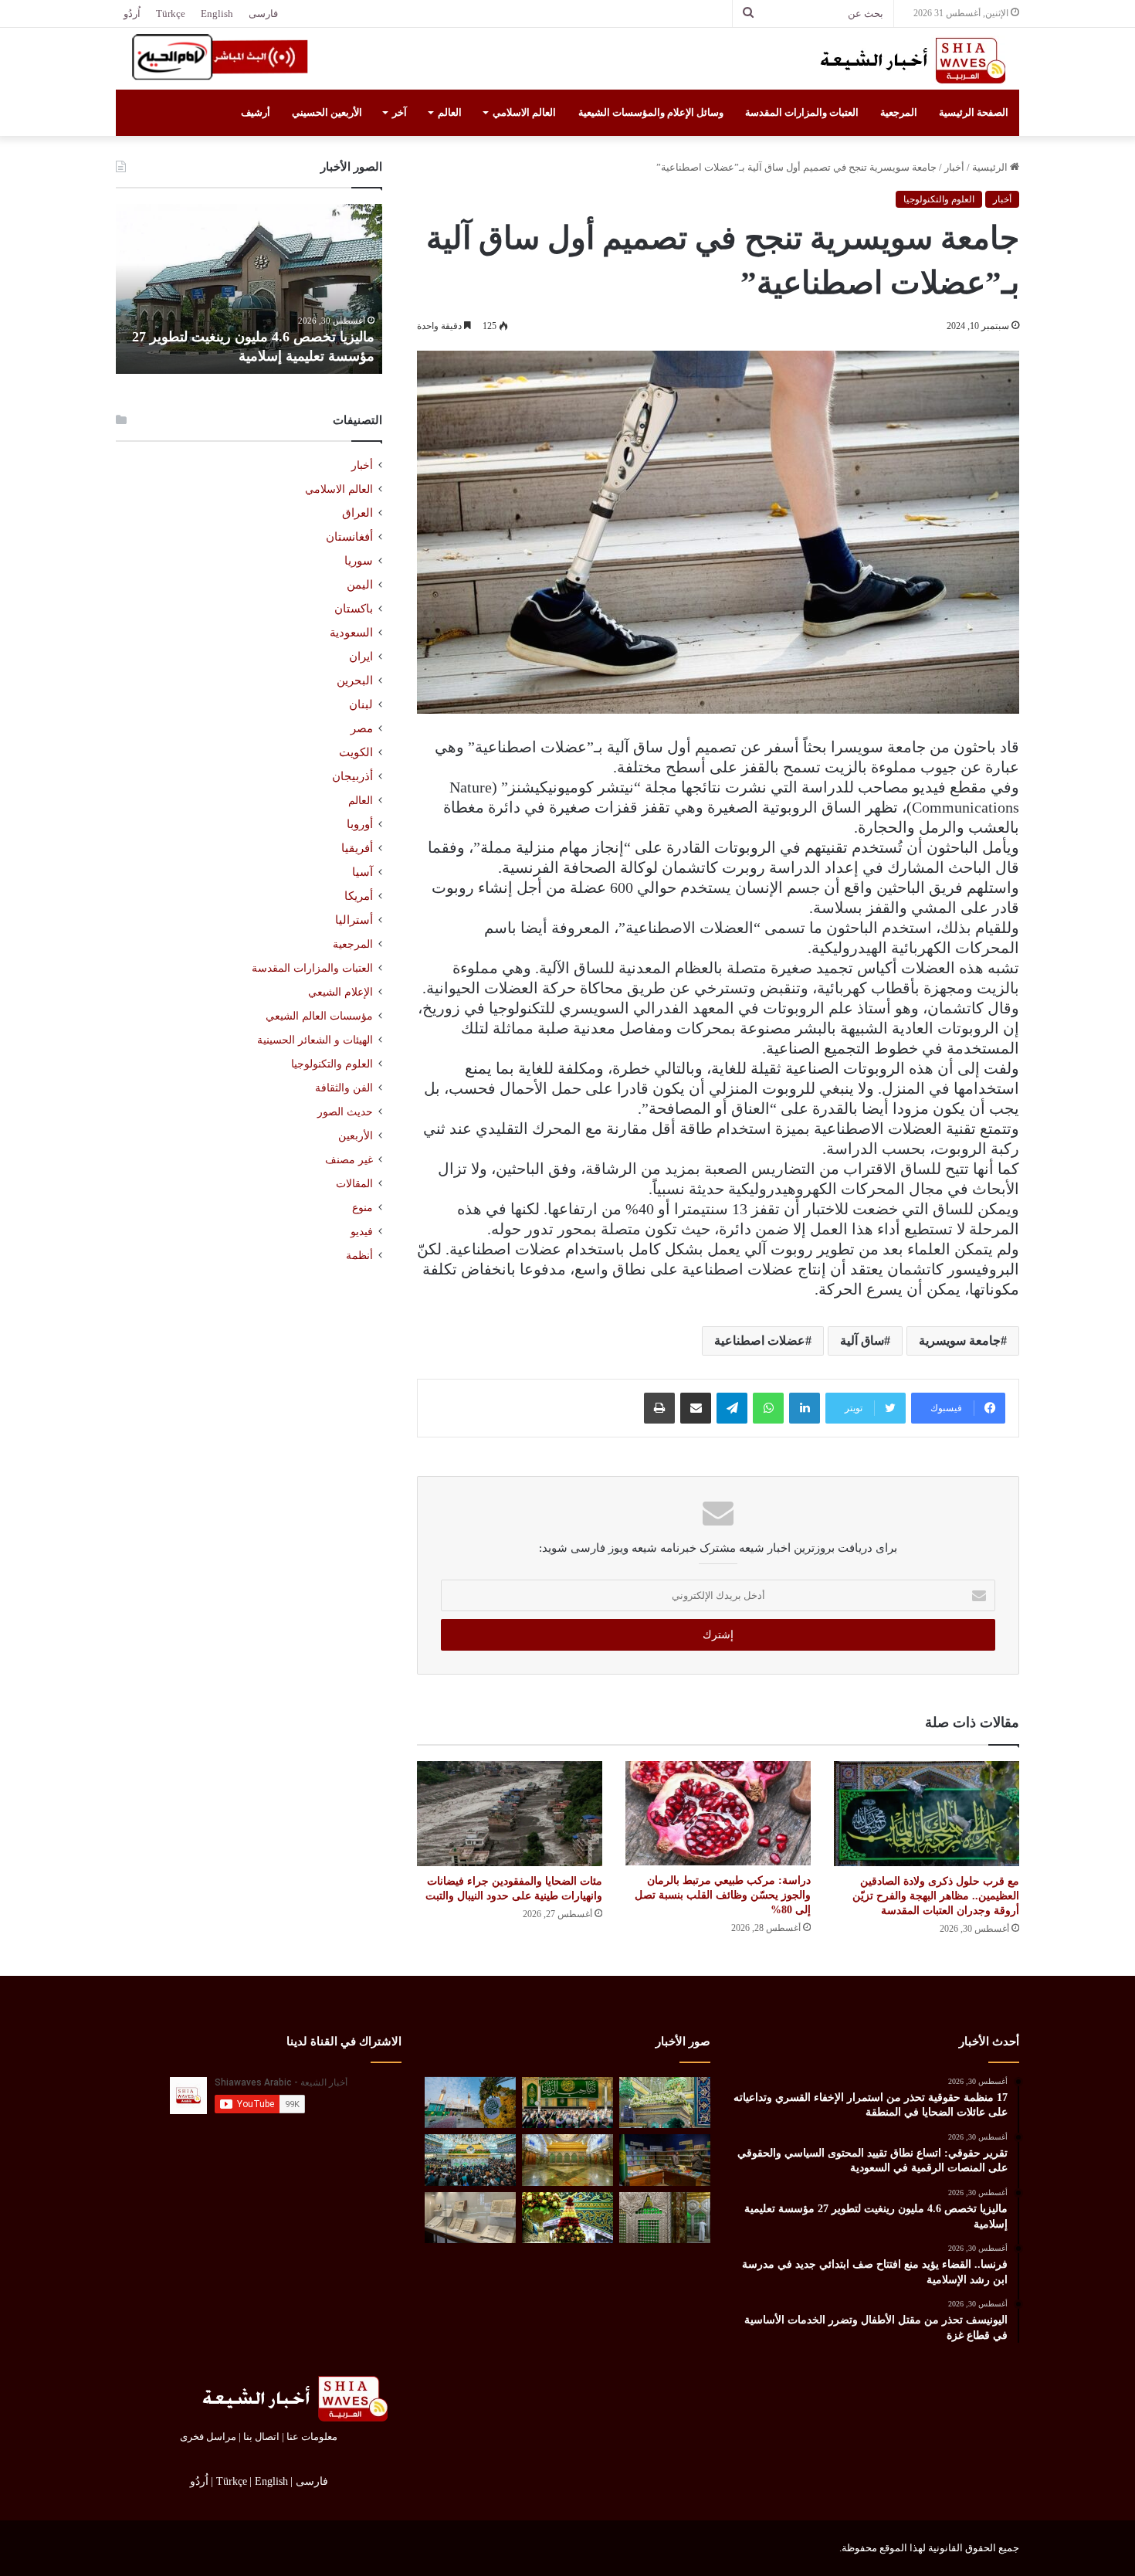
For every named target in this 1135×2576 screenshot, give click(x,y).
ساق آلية (862, 1341)
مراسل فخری (208, 2437)
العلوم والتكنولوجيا (939, 199)
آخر (400, 112)
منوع (363, 1208)
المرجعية (899, 112)
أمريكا (359, 896)
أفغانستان (349, 537)
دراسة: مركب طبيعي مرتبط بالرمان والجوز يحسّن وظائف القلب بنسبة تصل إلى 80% (723, 1895)
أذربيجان (352, 776)
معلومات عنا (312, 2437)
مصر (362, 728)
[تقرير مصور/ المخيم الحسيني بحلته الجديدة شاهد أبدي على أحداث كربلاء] (665, 2218)
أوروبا (360, 824)
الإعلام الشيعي (340, 992)
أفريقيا (357, 848)
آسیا (363, 872)
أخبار (954, 167)
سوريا (359, 561)
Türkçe (171, 14)
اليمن (360, 585)
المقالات (354, 1184)
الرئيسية (991, 167)
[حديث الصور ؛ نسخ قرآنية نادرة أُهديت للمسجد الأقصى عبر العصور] (470, 2218)
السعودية (351, 633)
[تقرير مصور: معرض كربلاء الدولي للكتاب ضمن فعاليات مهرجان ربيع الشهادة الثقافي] (665, 2160)
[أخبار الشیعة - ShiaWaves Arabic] (907, 60)
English (217, 14)
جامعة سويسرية (960, 1341)
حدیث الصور (345, 1112)
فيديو (362, 1232)
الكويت (356, 752)
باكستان (354, 609)
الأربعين (356, 1136)
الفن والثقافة (344, 1088)
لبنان (361, 704)
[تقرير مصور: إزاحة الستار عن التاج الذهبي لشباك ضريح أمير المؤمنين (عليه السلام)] (567, 2160)
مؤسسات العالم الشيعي (319, 1016)
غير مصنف (349, 1160)
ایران (361, 657)
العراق (357, 513)
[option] (249, 289)
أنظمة (359, 1256)
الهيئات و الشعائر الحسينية (315, 1040)
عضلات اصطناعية (760, 1341)
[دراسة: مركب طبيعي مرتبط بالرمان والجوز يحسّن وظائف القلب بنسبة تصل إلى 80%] (718, 1813)
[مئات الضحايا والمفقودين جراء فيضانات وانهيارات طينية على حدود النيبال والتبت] (510, 1813)
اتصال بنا (261, 2437)
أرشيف (256, 112)
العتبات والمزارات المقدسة (802, 112)
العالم (450, 112)
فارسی (263, 14)
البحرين (355, 680)
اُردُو (132, 14)
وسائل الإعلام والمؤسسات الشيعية (651, 112)
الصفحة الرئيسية (974, 112)
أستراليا (354, 920)
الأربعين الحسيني (327, 112)
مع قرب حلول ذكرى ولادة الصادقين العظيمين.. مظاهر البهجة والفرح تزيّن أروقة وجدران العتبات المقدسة (936, 1896)
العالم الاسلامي (524, 112)
